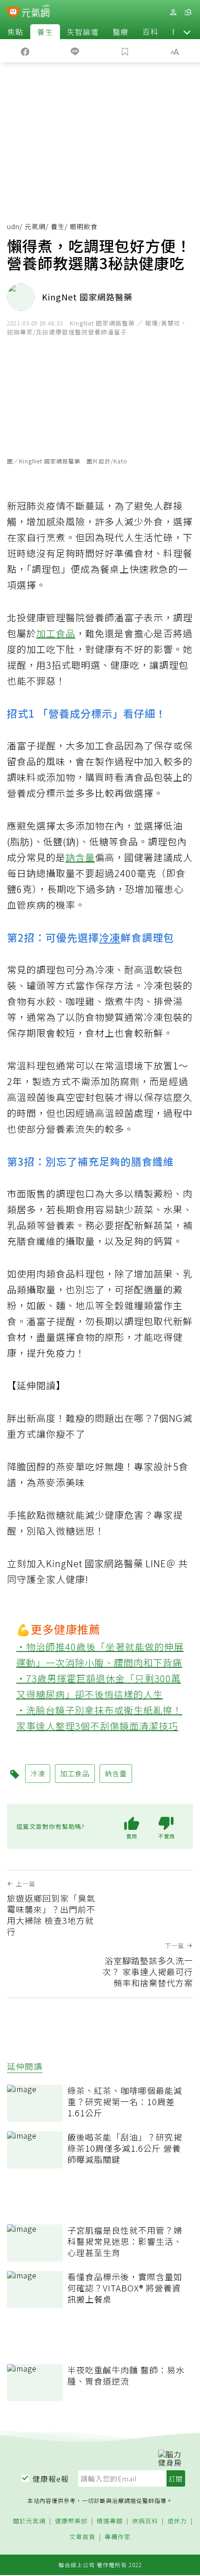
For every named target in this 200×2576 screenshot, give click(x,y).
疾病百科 (145, 2521)
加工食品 (56, 633)
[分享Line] (75, 51)
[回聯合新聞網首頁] (13, 13)
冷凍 (110, 937)
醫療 (120, 32)
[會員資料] (173, 12)
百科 (150, 32)
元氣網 (35, 226)
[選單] (188, 12)
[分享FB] (25, 51)
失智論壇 (83, 32)
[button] (187, 32)
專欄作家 (118, 2537)
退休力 (177, 2521)
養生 (45, 32)
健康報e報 (51, 2479)
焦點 (15, 32)
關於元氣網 (29, 2521)
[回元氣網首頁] (36, 12)
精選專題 (110, 2521)
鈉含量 (80, 857)
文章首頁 (82, 2537)
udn (13, 226)
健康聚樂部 (71, 2521)
